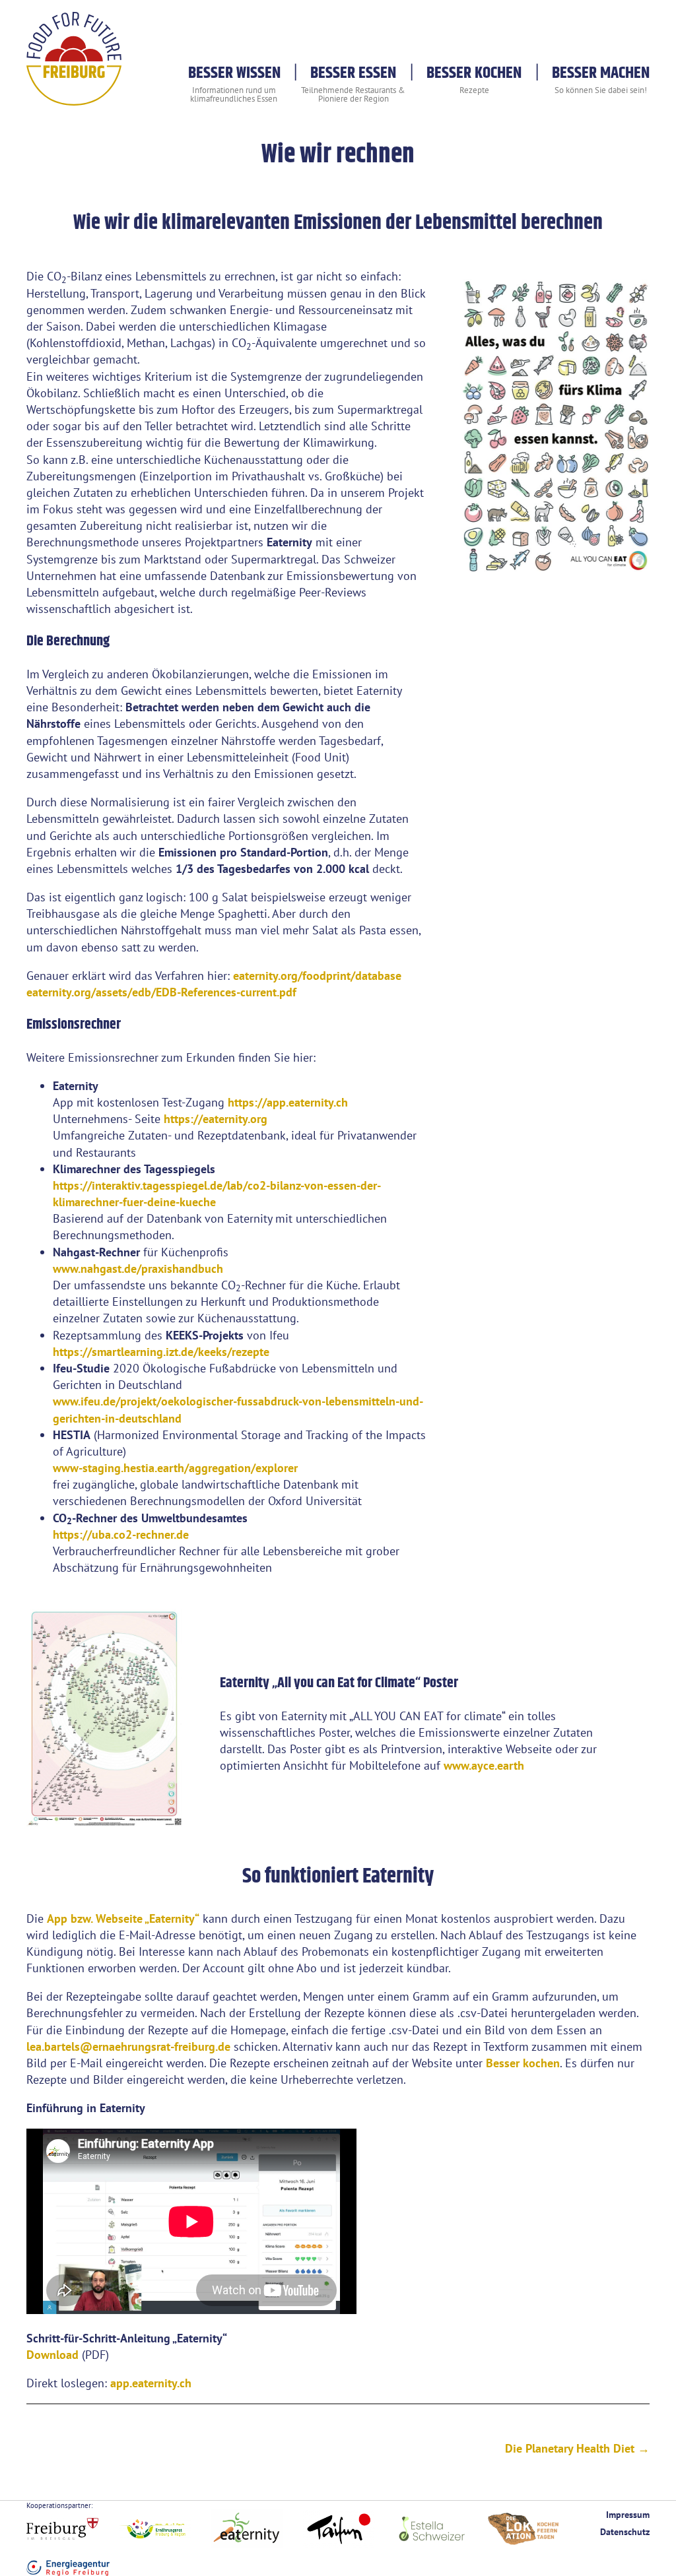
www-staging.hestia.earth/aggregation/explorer (175, 1468)
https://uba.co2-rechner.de (121, 1534)
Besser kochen (523, 2063)
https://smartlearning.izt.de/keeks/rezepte (161, 1352)
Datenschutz (625, 2531)
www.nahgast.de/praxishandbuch (138, 1269)
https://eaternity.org (216, 1119)
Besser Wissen (234, 73)
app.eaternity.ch (151, 2383)
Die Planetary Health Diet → (577, 2448)
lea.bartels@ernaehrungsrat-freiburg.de (128, 2046)
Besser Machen (601, 73)
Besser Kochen (474, 73)
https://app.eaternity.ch (288, 1102)
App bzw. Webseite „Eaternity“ (123, 1918)
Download (52, 2355)
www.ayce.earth (484, 1765)
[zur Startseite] (74, 97)
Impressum (628, 2514)
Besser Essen (353, 73)
